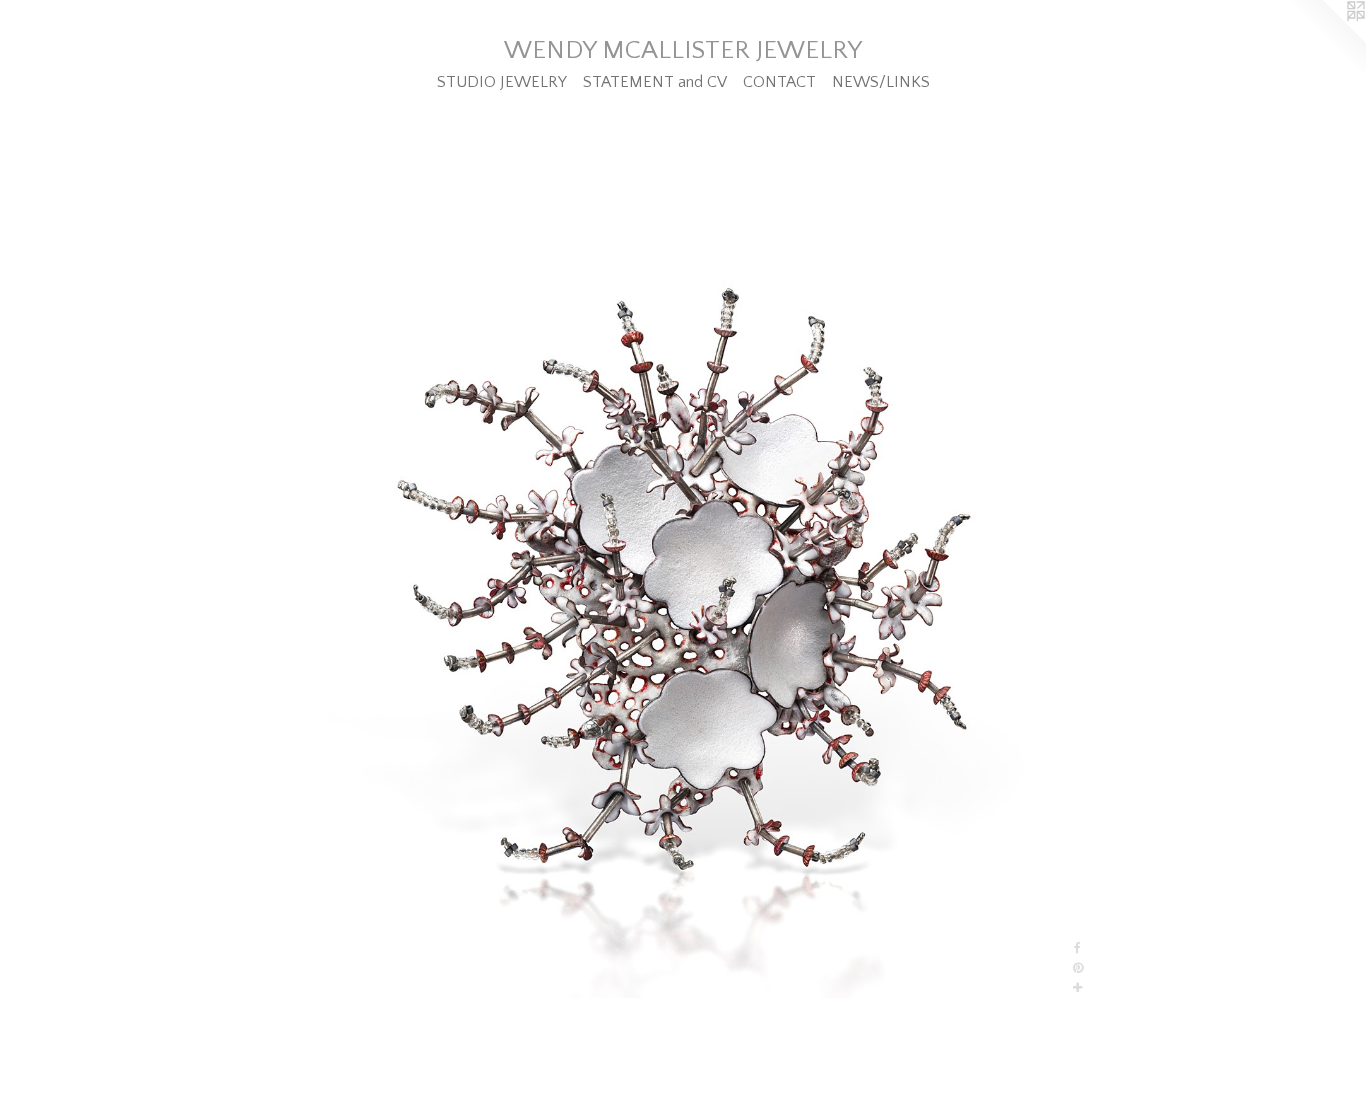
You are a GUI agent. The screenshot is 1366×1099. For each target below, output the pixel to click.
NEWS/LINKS (881, 82)
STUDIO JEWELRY (502, 82)
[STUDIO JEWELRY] (682, 613)
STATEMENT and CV (655, 82)
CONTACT (779, 82)
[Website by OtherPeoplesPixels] (1326, 40)
